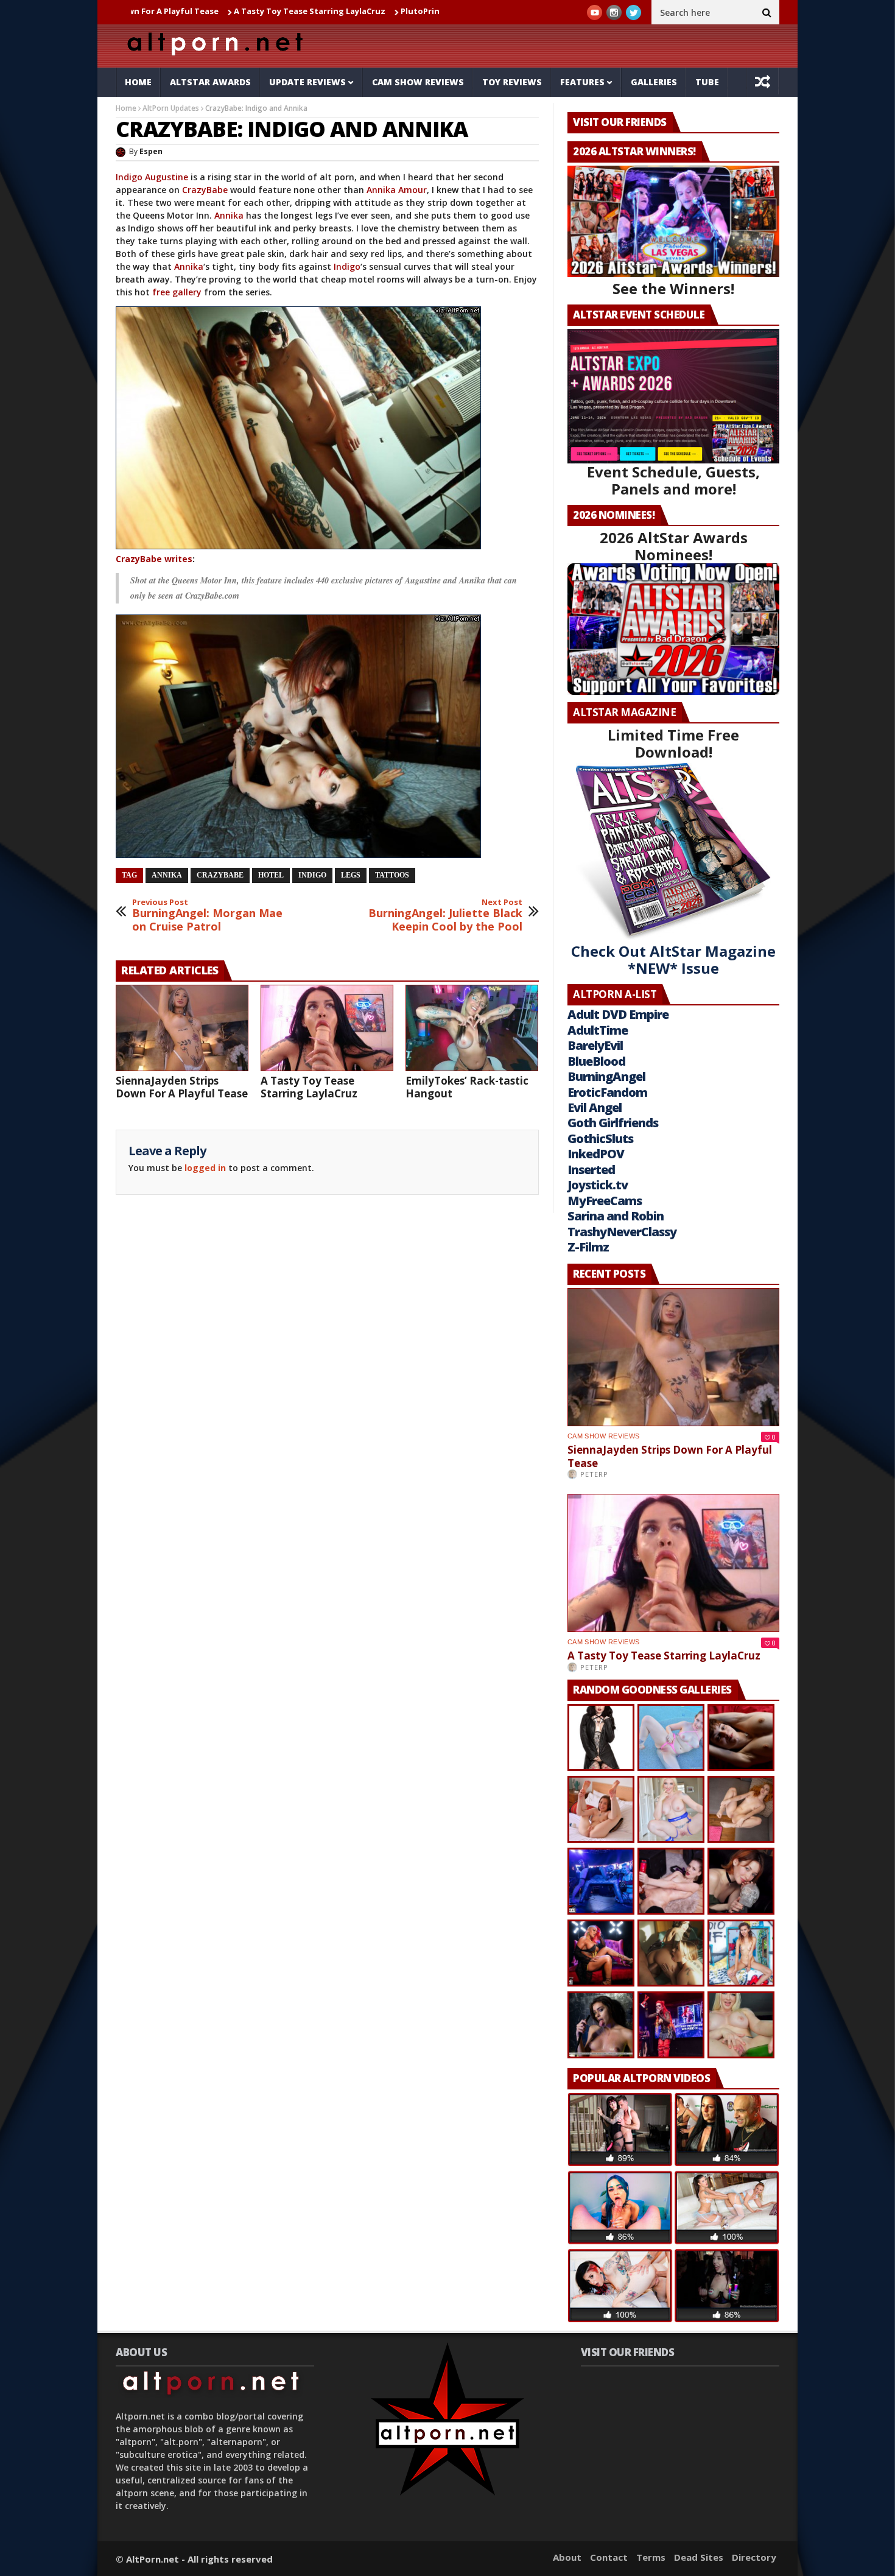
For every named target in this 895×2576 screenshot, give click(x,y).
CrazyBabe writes (154, 559)
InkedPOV (596, 1154)
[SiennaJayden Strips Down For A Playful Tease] (182, 1028)
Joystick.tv (598, 1185)
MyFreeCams (605, 1201)
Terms (651, 2557)
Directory (754, 2557)
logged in (205, 1168)
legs (351, 875)
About (567, 2557)
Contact (609, 2557)
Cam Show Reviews (418, 82)
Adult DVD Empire (618, 1014)
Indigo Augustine (152, 177)
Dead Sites (699, 2557)
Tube (707, 82)
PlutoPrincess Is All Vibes (354, 11)
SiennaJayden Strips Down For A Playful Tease (182, 1087)
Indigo (347, 266)
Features (582, 82)
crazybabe (220, 875)
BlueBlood (596, 1061)
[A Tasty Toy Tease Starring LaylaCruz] (327, 1028)
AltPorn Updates (171, 108)
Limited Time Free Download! (673, 743)
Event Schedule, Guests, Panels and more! (673, 480)
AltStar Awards (210, 82)
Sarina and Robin (616, 1216)
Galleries (654, 82)
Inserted (591, 1170)
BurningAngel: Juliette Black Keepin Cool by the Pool (445, 916)
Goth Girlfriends (613, 1123)
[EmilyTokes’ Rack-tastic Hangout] (472, 1028)
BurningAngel (606, 1076)
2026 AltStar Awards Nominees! (674, 546)
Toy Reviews (512, 82)
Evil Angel (595, 1107)
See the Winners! (673, 288)
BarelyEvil (595, 1045)
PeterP (594, 1474)
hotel (271, 875)
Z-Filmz (588, 1247)
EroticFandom (607, 1092)
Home (138, 82)
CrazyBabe (205, 190)
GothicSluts (600, 1138)
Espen (151, 151)
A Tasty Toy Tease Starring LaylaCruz (213, 11)
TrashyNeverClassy (622, 1232)
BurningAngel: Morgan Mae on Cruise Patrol (207, 916)
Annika (229, 215)
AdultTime (598, 1030)
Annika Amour (397, 190)
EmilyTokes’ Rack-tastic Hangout (467, 1087)
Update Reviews (307, 82)
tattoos (392, 875)
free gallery (177, 292)
